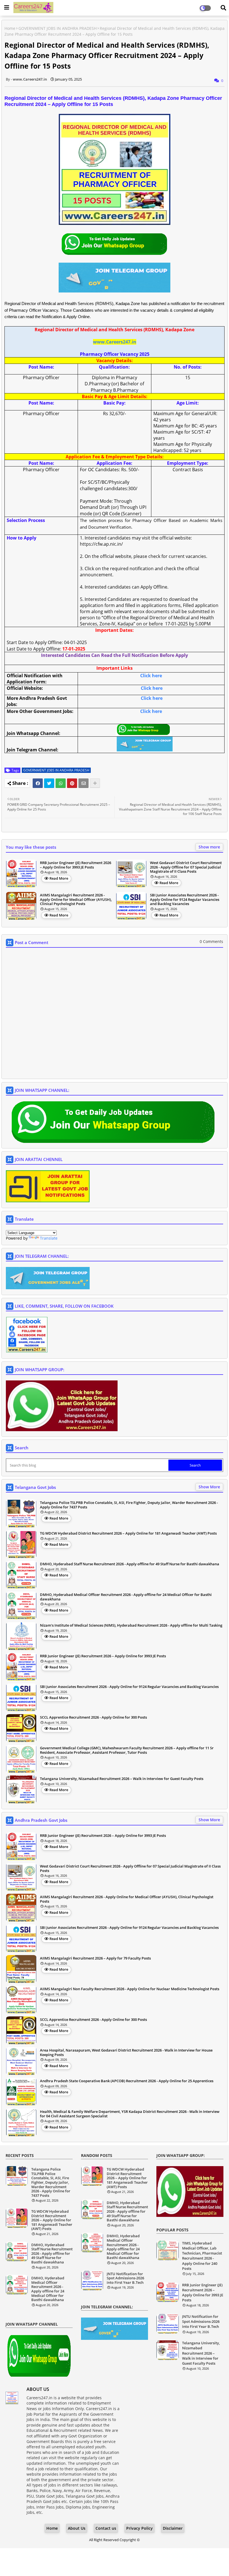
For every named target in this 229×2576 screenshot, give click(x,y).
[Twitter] (49, 783)
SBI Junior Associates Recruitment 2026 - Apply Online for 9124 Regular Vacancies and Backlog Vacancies (185, 900)
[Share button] (95, 783)
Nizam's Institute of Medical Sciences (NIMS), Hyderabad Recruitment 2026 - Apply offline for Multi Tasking (131, 1626)
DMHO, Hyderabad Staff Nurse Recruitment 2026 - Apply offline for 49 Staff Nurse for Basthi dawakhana (130, 1564)
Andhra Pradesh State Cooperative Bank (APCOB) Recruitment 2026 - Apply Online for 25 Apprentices (127, 2081)
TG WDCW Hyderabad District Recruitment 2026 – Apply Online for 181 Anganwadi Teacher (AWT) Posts (128, 1533)
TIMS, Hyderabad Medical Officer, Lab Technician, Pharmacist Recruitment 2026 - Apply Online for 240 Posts (202, 2256)
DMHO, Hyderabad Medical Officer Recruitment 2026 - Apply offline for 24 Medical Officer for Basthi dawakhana (126, 1597)
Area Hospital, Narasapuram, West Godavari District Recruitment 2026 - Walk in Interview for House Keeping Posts (126, 2053)
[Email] (84, 783)
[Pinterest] (72, 783)
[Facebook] (38, 783)
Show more (209, 847)
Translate (49, 1238)
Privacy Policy (139, 2528)
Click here (151, 676)
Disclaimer (173, 2528)
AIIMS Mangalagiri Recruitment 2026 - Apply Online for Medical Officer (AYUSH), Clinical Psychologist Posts (76, 900)
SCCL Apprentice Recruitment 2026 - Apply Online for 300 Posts (93, 1718)
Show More (209, 1487)
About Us (77, 2528)
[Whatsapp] (61, 783)
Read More (59, 878)
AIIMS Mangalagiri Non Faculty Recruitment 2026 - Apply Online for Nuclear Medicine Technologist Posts (130, 1989)
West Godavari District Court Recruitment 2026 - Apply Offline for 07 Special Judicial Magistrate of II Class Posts (186, 867)
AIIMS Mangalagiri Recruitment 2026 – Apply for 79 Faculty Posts (95, 1958)
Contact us (106, 2528)
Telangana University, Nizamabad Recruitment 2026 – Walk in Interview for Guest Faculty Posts (122, 1779)
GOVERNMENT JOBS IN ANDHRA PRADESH (58, 28)
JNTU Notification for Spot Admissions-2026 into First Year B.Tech (125, 2278)
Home (10, 28)
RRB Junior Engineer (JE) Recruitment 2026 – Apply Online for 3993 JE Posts (76, 865)
